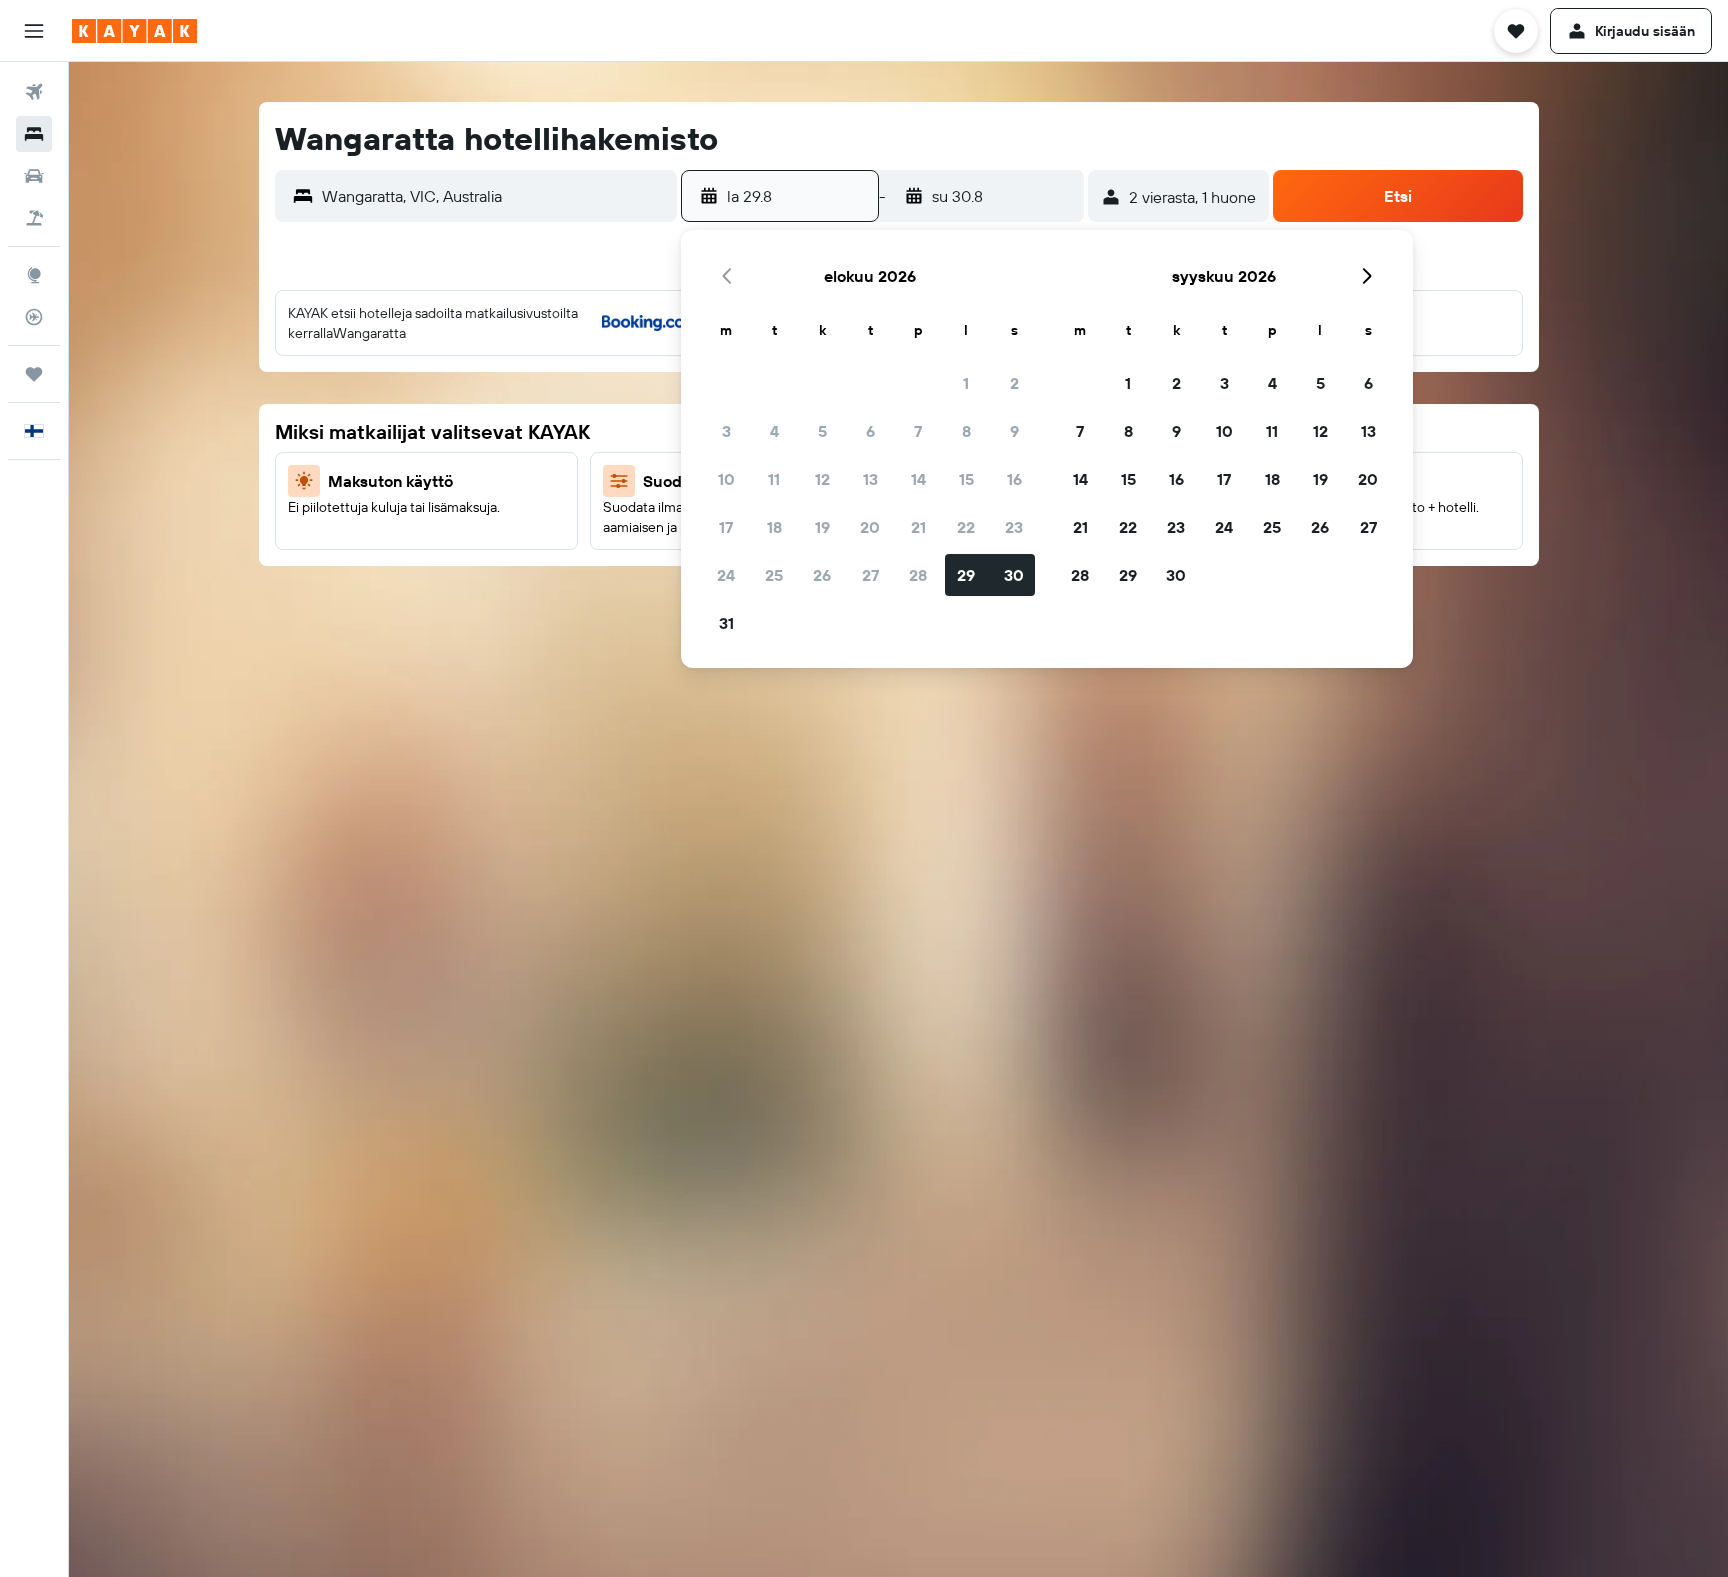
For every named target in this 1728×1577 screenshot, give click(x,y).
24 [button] (726, 575)
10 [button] (726, 479)
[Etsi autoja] (34, 176)
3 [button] (726, 431)
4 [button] (774, 431)
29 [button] (966, 575)
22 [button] (966, 527)
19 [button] (822, 527)
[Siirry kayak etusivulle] (134, 31)
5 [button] (822, 431)
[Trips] (34, 374)
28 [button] (918, 575)
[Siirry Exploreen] (34, 275)
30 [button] (1014, 575)
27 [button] (870, 575)
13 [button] (870, 479)
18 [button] (774, 527)
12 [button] (822, 479)
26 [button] (822, 575)
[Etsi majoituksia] (34, 134)
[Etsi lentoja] (34, 92)
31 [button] (726, 623)
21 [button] (918, 527)
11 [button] (774, 479)
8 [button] (966, 431)
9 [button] (1014, 431)
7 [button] (918, 431)
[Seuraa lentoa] (34, 317)
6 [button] (870, 431)
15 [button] (966, 479)
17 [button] (726, 527)
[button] (34, 31)
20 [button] (870, 527)
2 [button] (1014, 383)
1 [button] (966, 383)
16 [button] (1014, 479)
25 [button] (774, 575)
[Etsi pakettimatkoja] (34, 218)
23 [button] (1014, 527)
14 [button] (918, 479)
